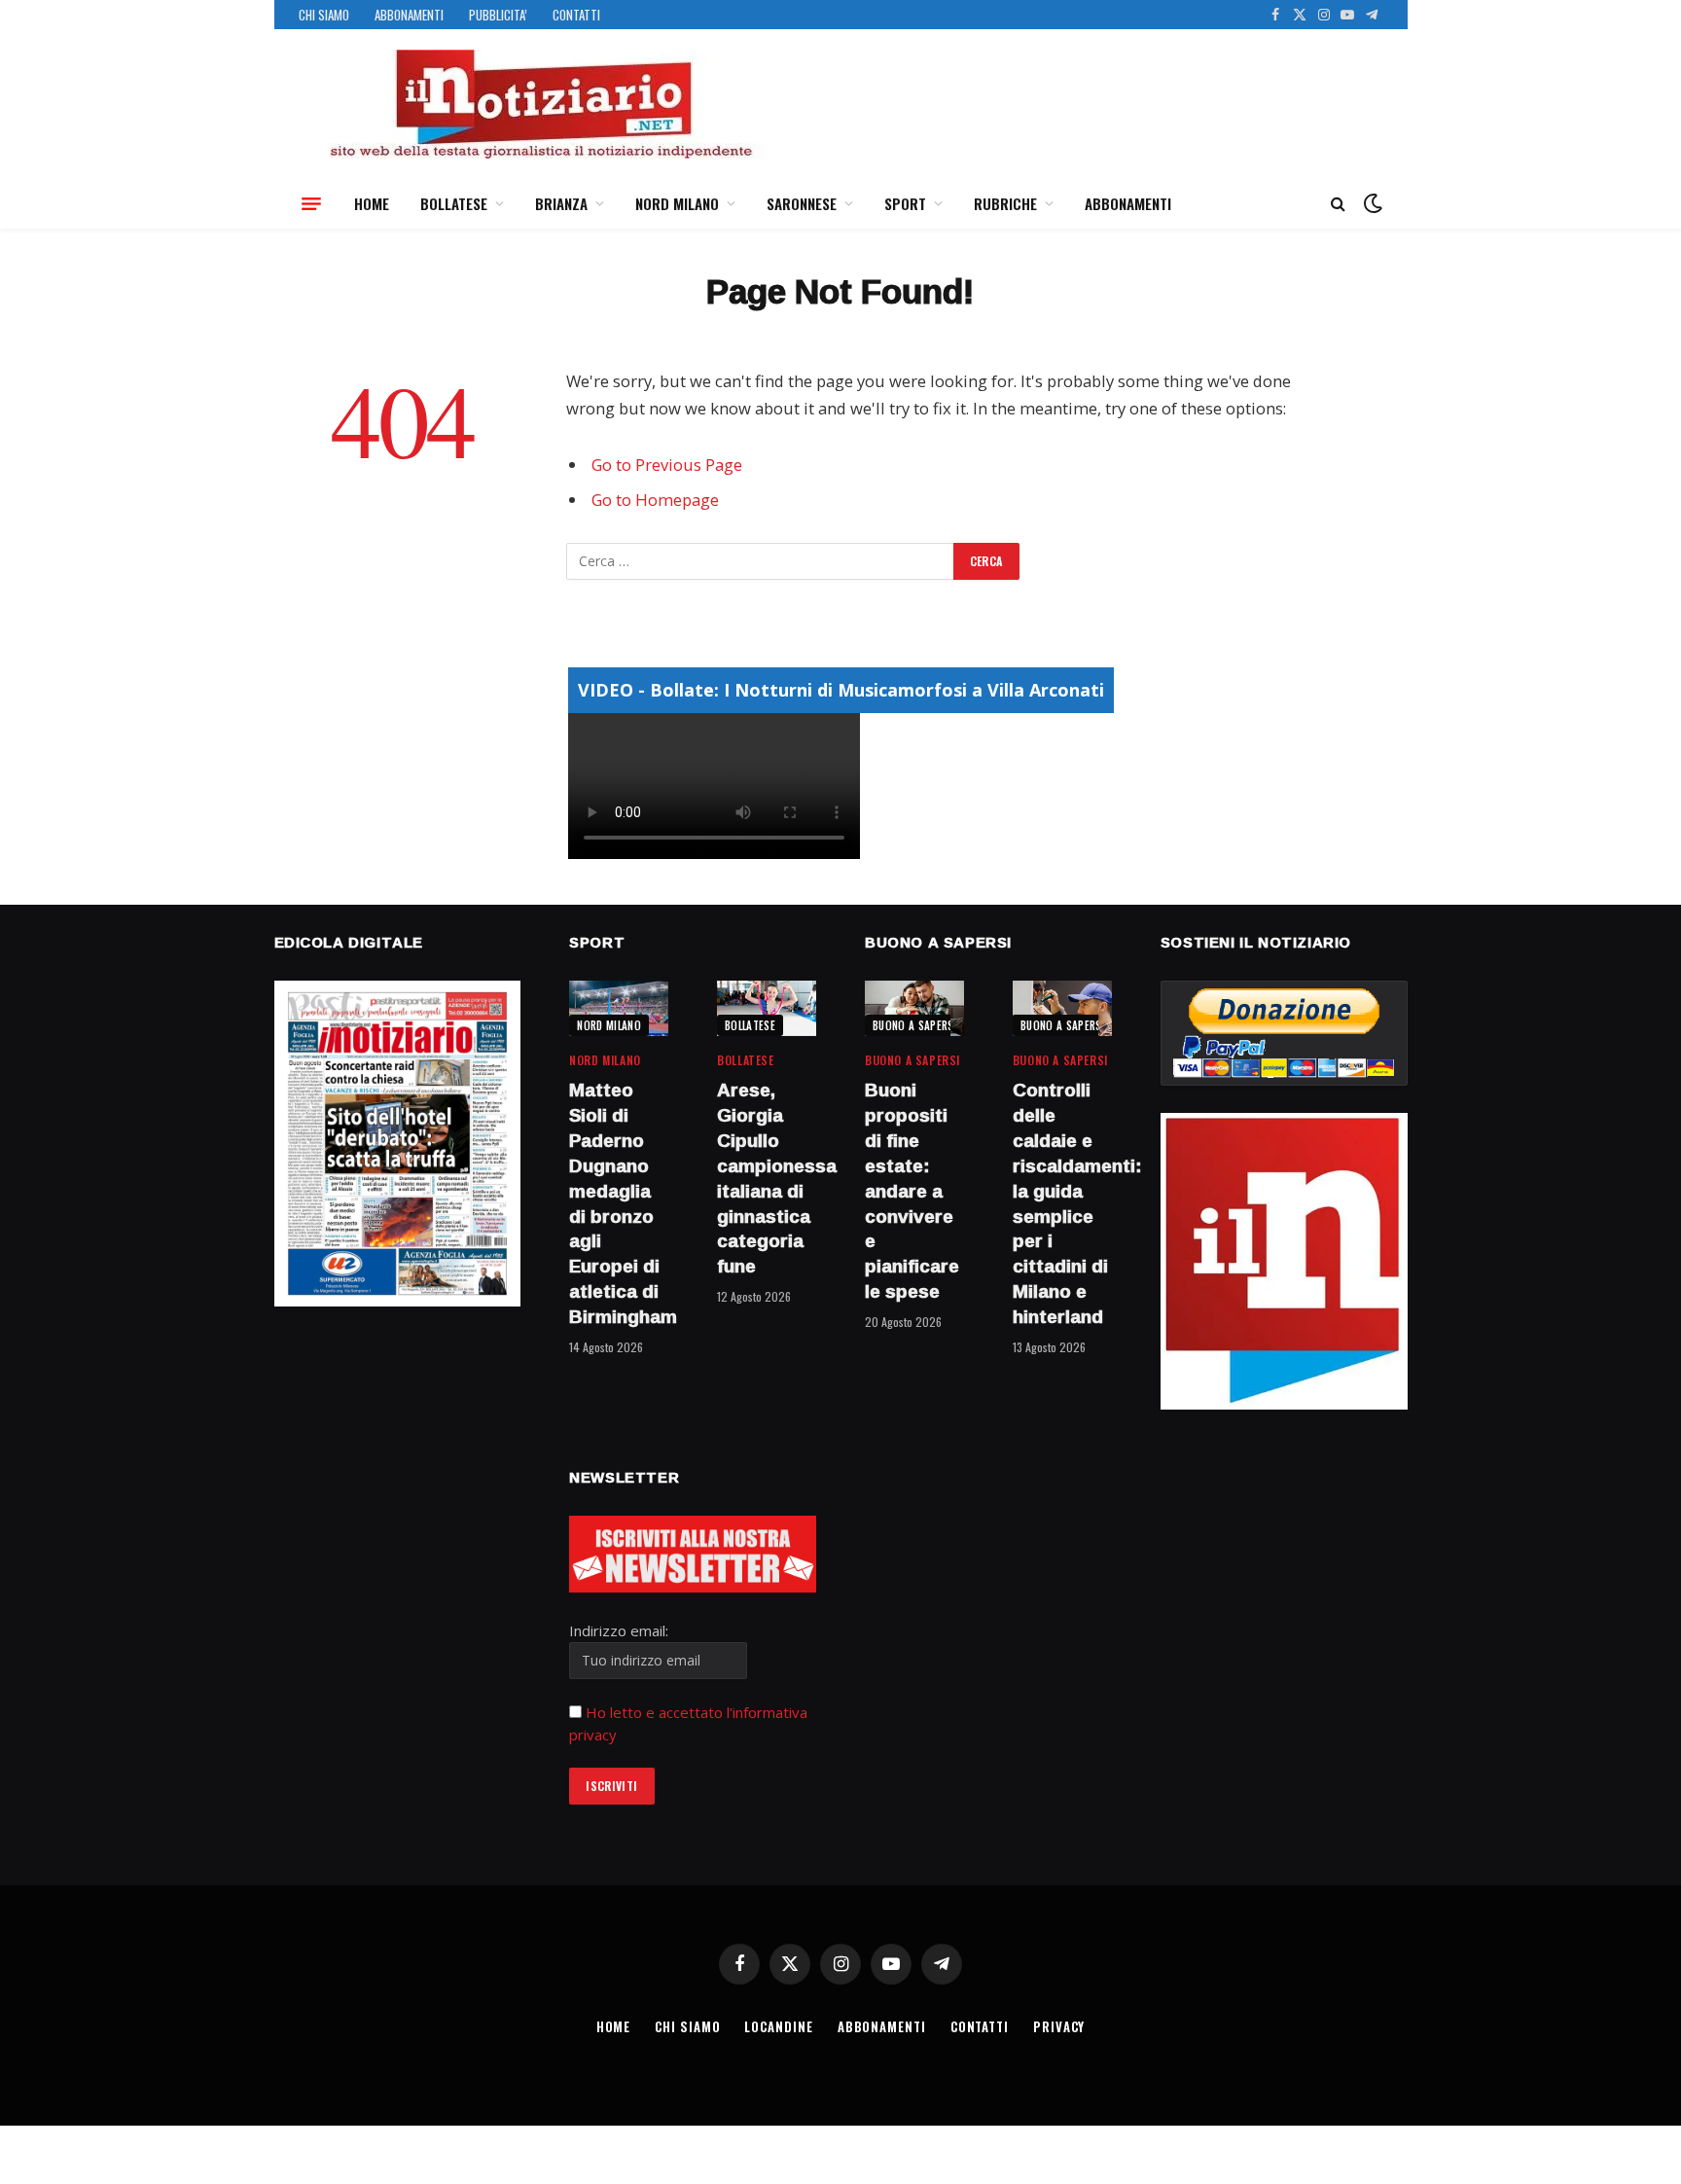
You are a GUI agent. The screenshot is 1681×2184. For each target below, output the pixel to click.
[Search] (1338, 204)
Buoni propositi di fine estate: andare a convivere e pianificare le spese (912, 1191)
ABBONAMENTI (409, 15)
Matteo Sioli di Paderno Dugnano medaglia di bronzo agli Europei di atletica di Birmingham (619, 1203)
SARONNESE (802, 203)
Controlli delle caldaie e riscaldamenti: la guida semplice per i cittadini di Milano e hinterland (1062, 1203)
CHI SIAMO (324, 15)
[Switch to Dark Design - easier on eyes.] (1371, 203)
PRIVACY (1059, 2026)
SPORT (905, 203)
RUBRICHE (1005, 203)
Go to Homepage (655, 500)
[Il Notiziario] (540, 104)
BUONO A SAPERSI (915, 1025)
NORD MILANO (677, 203)
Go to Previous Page (667, 465)
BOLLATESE (454, 203)
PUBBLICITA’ (498, 15)
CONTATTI (576, 15)
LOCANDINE (778, 2026)
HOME (372, 203)
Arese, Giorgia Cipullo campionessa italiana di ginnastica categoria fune (767, 1179)
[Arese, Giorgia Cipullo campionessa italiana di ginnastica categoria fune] (767, 1008)
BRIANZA (561, 203)
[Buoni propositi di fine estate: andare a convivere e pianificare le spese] (914, 1008)
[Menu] (311, 203)
